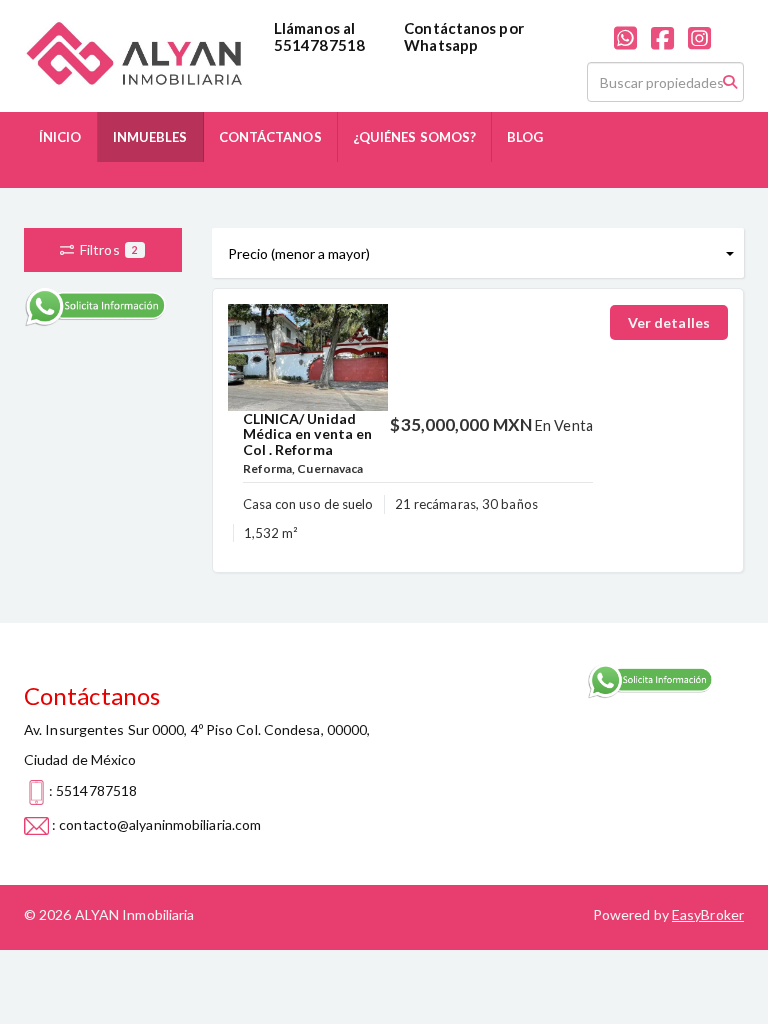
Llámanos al (314, 28)
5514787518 (319, 45)
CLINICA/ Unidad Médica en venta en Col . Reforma (308, 434)
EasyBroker (708, 914)
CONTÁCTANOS (270, 137)
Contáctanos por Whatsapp (464, 36)
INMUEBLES (150, 137)
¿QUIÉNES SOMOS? (415, 137)
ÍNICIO (60, 137)
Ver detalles (669, 322)
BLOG (525, 137)
